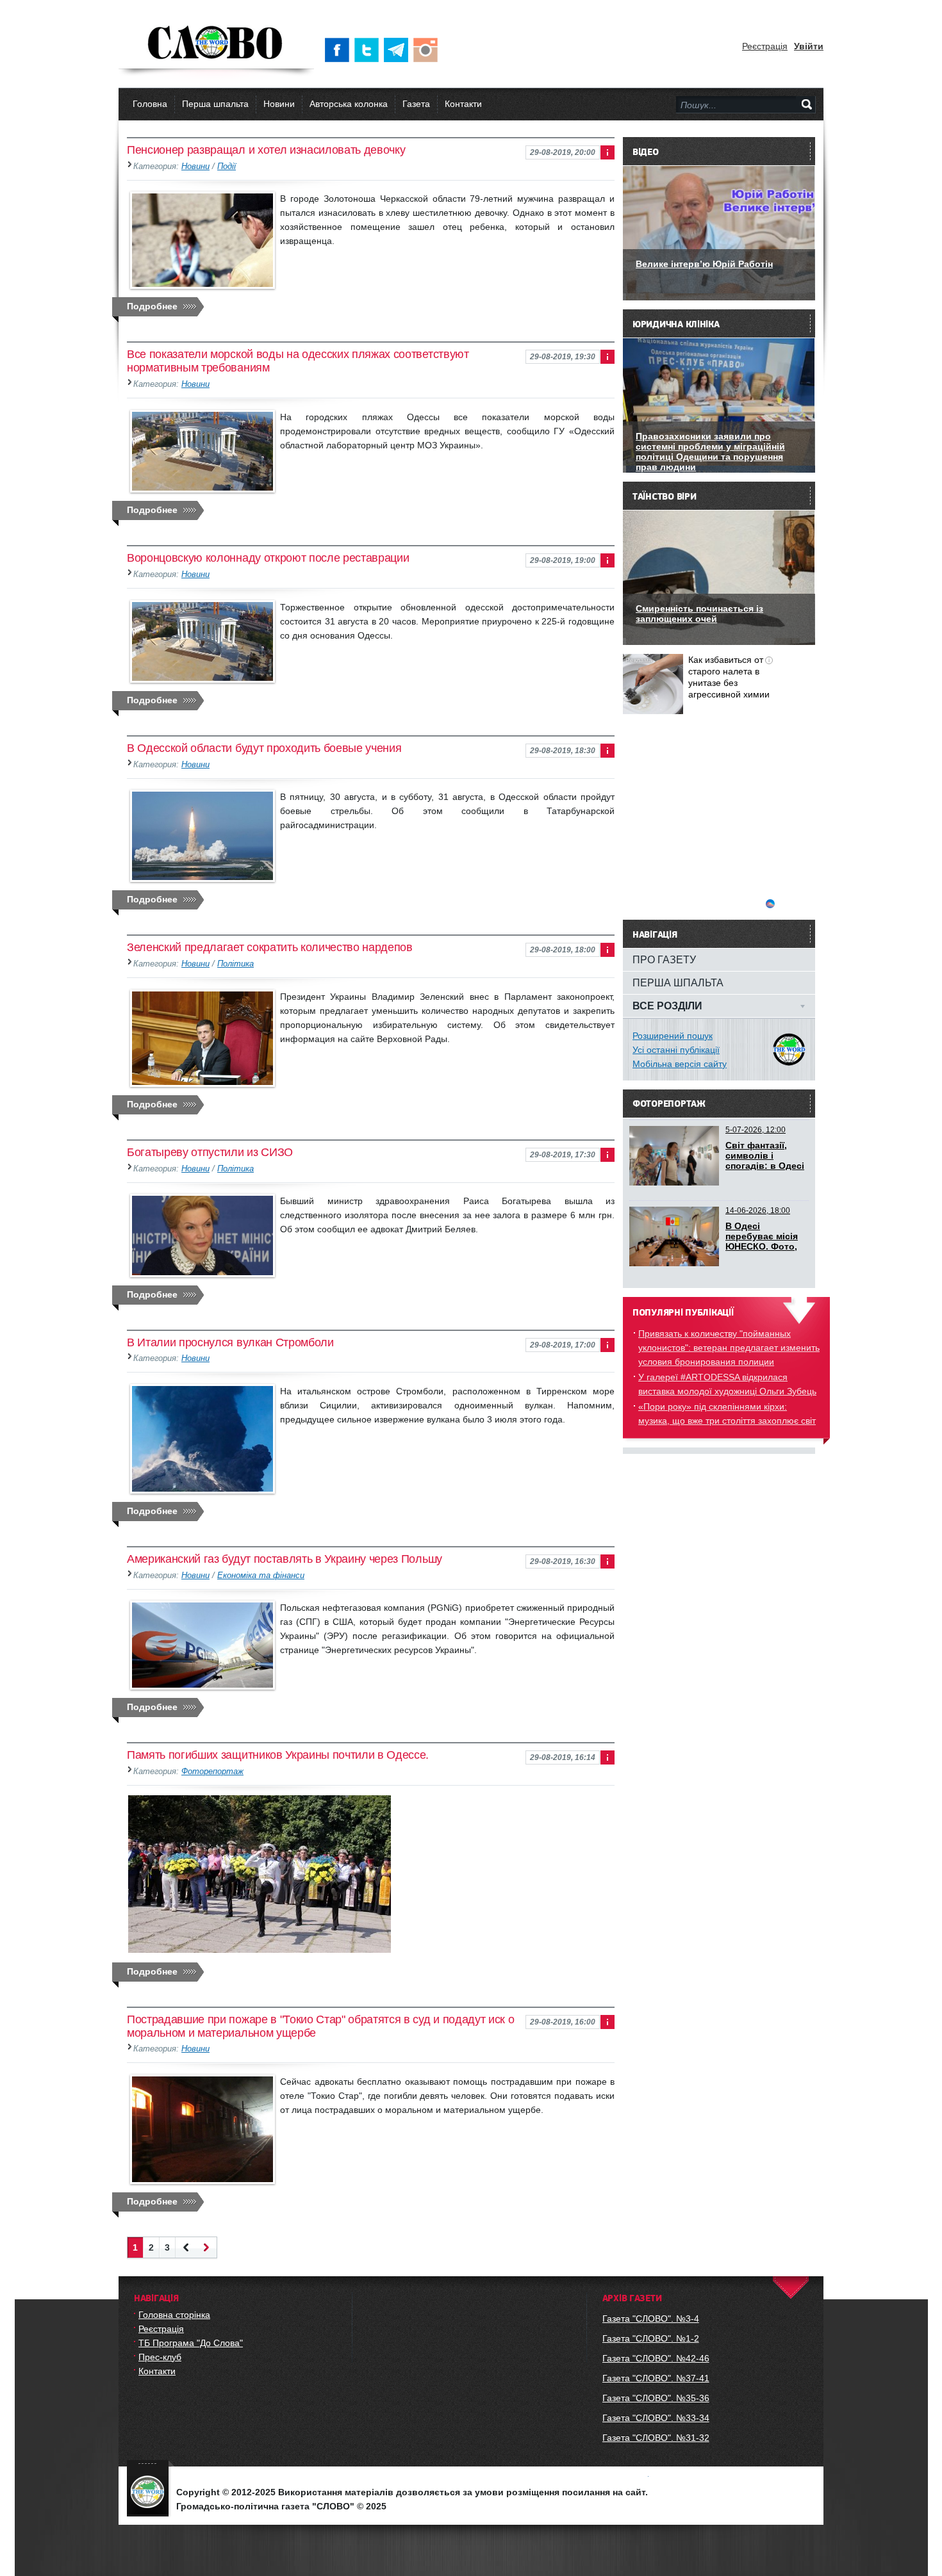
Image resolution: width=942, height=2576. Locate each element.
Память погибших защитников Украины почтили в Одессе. (278, 1755)
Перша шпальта (215, 104)
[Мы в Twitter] (369, 50)
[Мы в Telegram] (399, 50)
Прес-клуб (160, 2357)
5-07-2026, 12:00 (756, 1130)
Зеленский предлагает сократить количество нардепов (270, 947)
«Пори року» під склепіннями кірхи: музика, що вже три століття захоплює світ (727, 1414)
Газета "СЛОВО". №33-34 (656, 2418)
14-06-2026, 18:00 (758, 1211)
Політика (235, 964)
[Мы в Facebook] (340, 50)
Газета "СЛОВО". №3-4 (651, 2319)
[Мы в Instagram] (428, 50)
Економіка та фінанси (261, 1576)
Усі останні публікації (676, 1050)
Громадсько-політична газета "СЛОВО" (216, 44)
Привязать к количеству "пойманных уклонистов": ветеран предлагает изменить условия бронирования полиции (729, 1348)
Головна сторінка (174, 2315)
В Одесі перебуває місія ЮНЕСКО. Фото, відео (762, 1241)
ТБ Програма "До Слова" (191, 2343)
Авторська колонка (349, 104)
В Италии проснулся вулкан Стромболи (230, 1342)
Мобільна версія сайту (680, 1064)
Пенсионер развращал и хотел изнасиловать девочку (266, 150)
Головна (150, 104)
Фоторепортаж (212, 1772)
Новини (279, 104)
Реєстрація (765, 46)
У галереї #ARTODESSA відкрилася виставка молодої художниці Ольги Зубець (727, 1384)
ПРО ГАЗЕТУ (664, 959)
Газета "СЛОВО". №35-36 (656, 2398)
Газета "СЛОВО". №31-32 (656, 2438)
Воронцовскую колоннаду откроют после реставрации (268, 558)
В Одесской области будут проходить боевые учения (264, 748)
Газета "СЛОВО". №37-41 (656, 2378)
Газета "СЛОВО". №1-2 (651, 2338)
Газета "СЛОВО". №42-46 (656, 2358)
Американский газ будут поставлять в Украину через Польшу (285, 1559)
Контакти (463, 104)
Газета (416, 104)
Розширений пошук (673, 1036)
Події (227, 167)
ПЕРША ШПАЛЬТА (678, 982)
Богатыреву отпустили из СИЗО (210, 1152)
